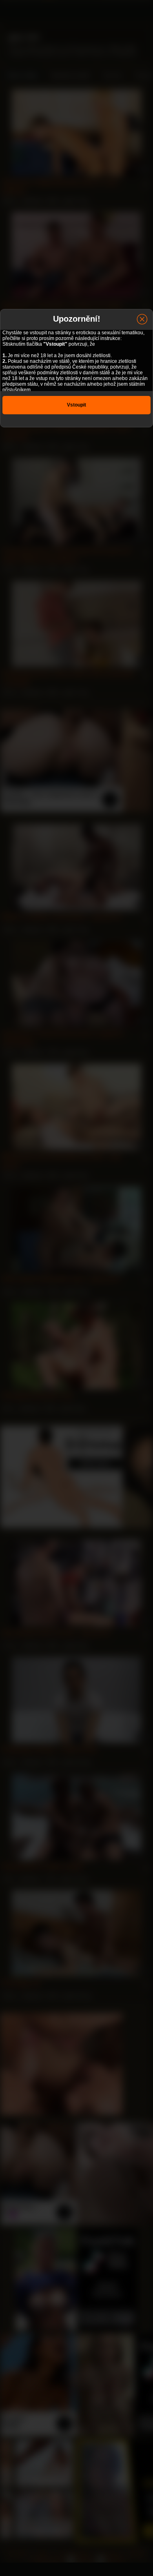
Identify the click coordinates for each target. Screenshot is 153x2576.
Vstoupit (76, 405)
